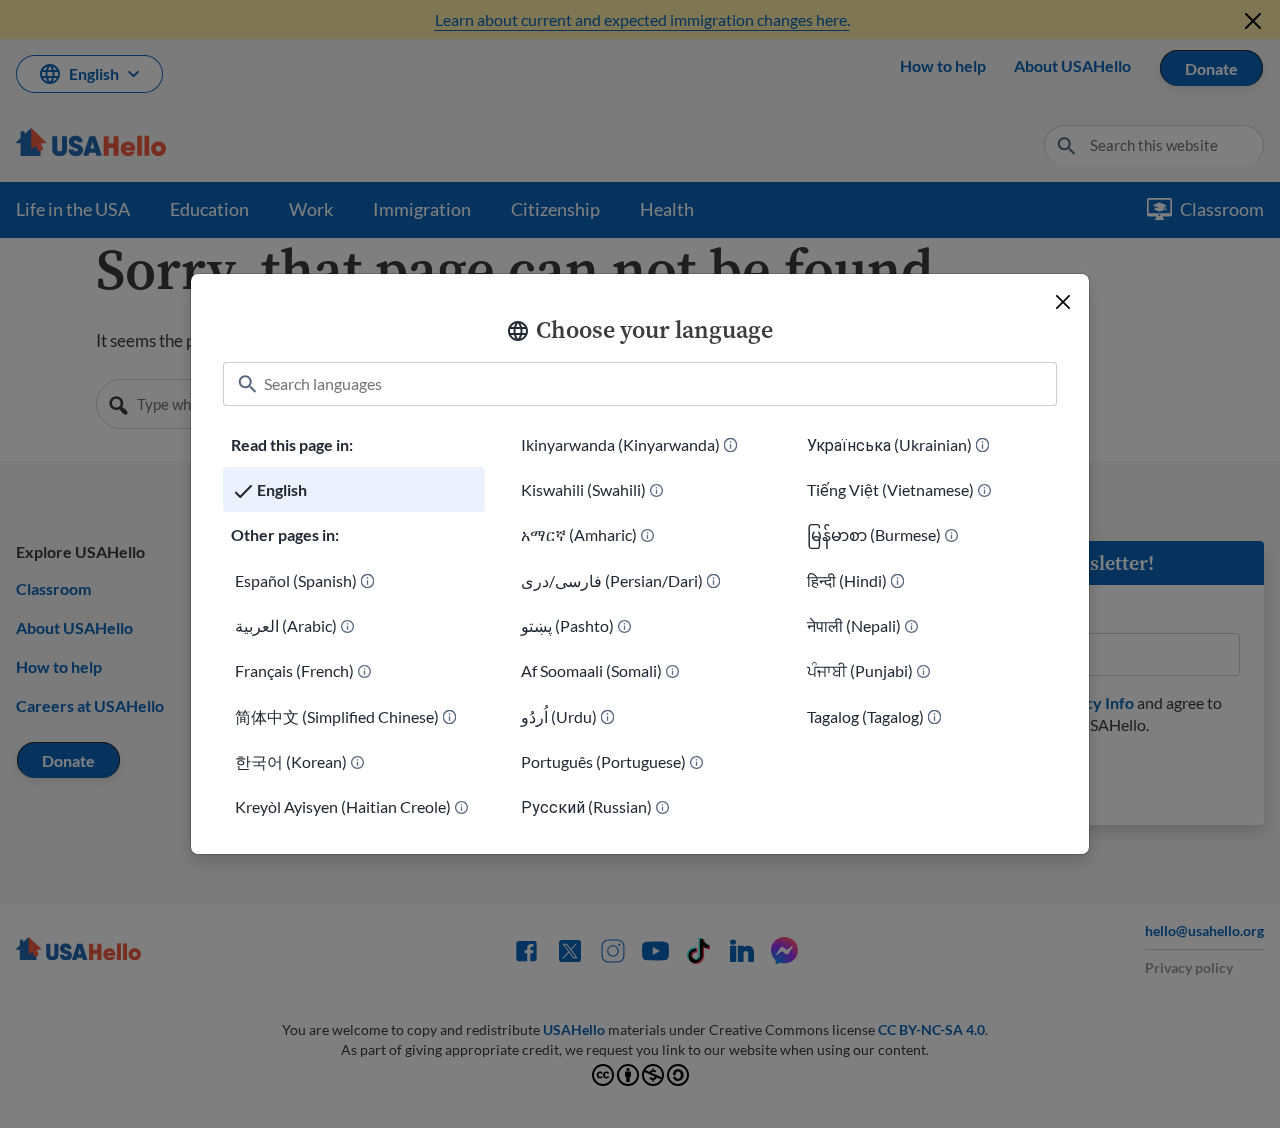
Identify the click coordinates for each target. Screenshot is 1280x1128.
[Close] (1063, 302)
